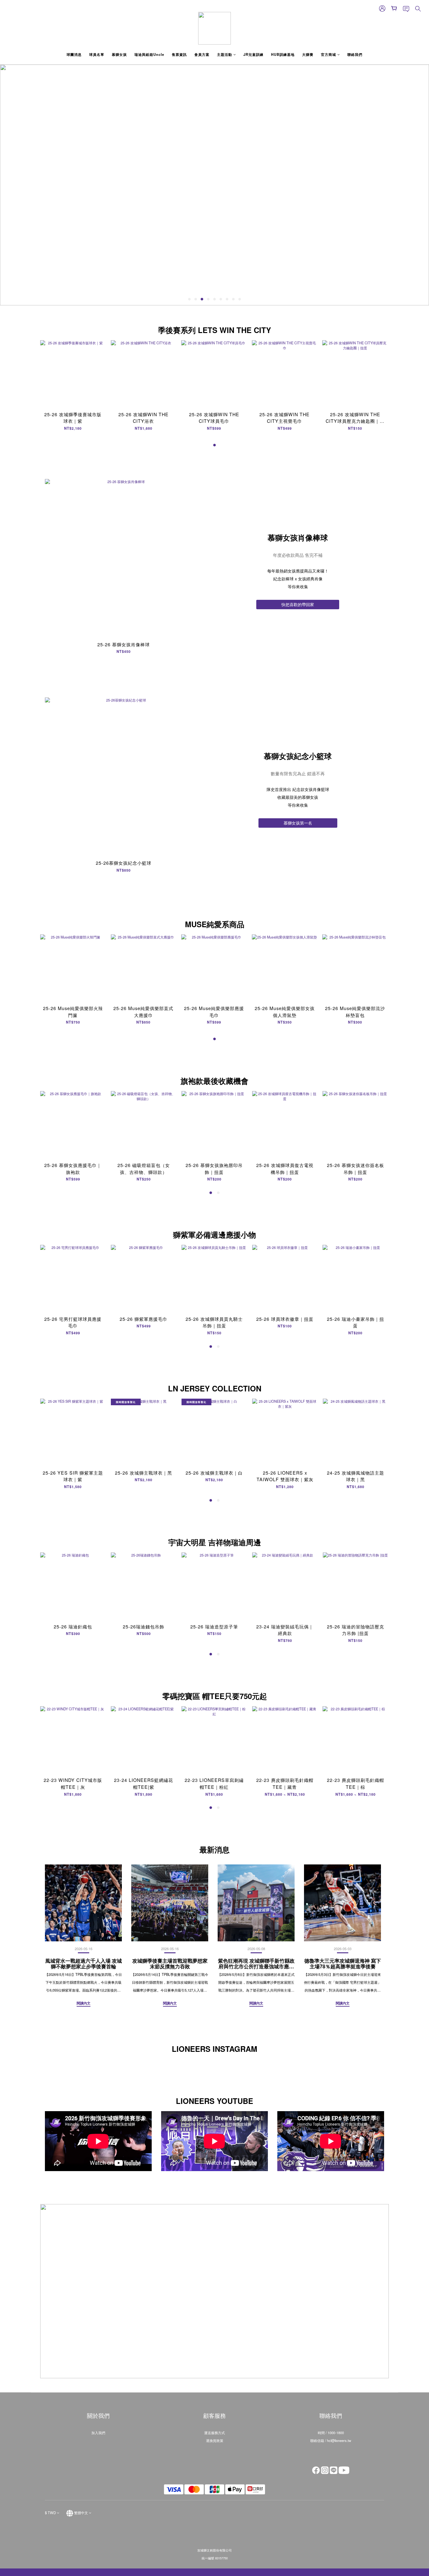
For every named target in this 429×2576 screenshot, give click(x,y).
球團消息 (74, 54)
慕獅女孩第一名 (298, 823)
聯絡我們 (355, 54)
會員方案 (202, 54)
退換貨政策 (215, 2440)
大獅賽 (308, 54)
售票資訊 (179, 54)
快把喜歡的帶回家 (298, 604)
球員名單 (97, 54)
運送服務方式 (215, 2433)
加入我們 (98, 2433)
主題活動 (225, 54)
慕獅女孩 (119, 54)
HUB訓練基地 (283, 54)
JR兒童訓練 (253, 54)
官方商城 (329, 54)
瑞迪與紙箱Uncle (149, 54)
